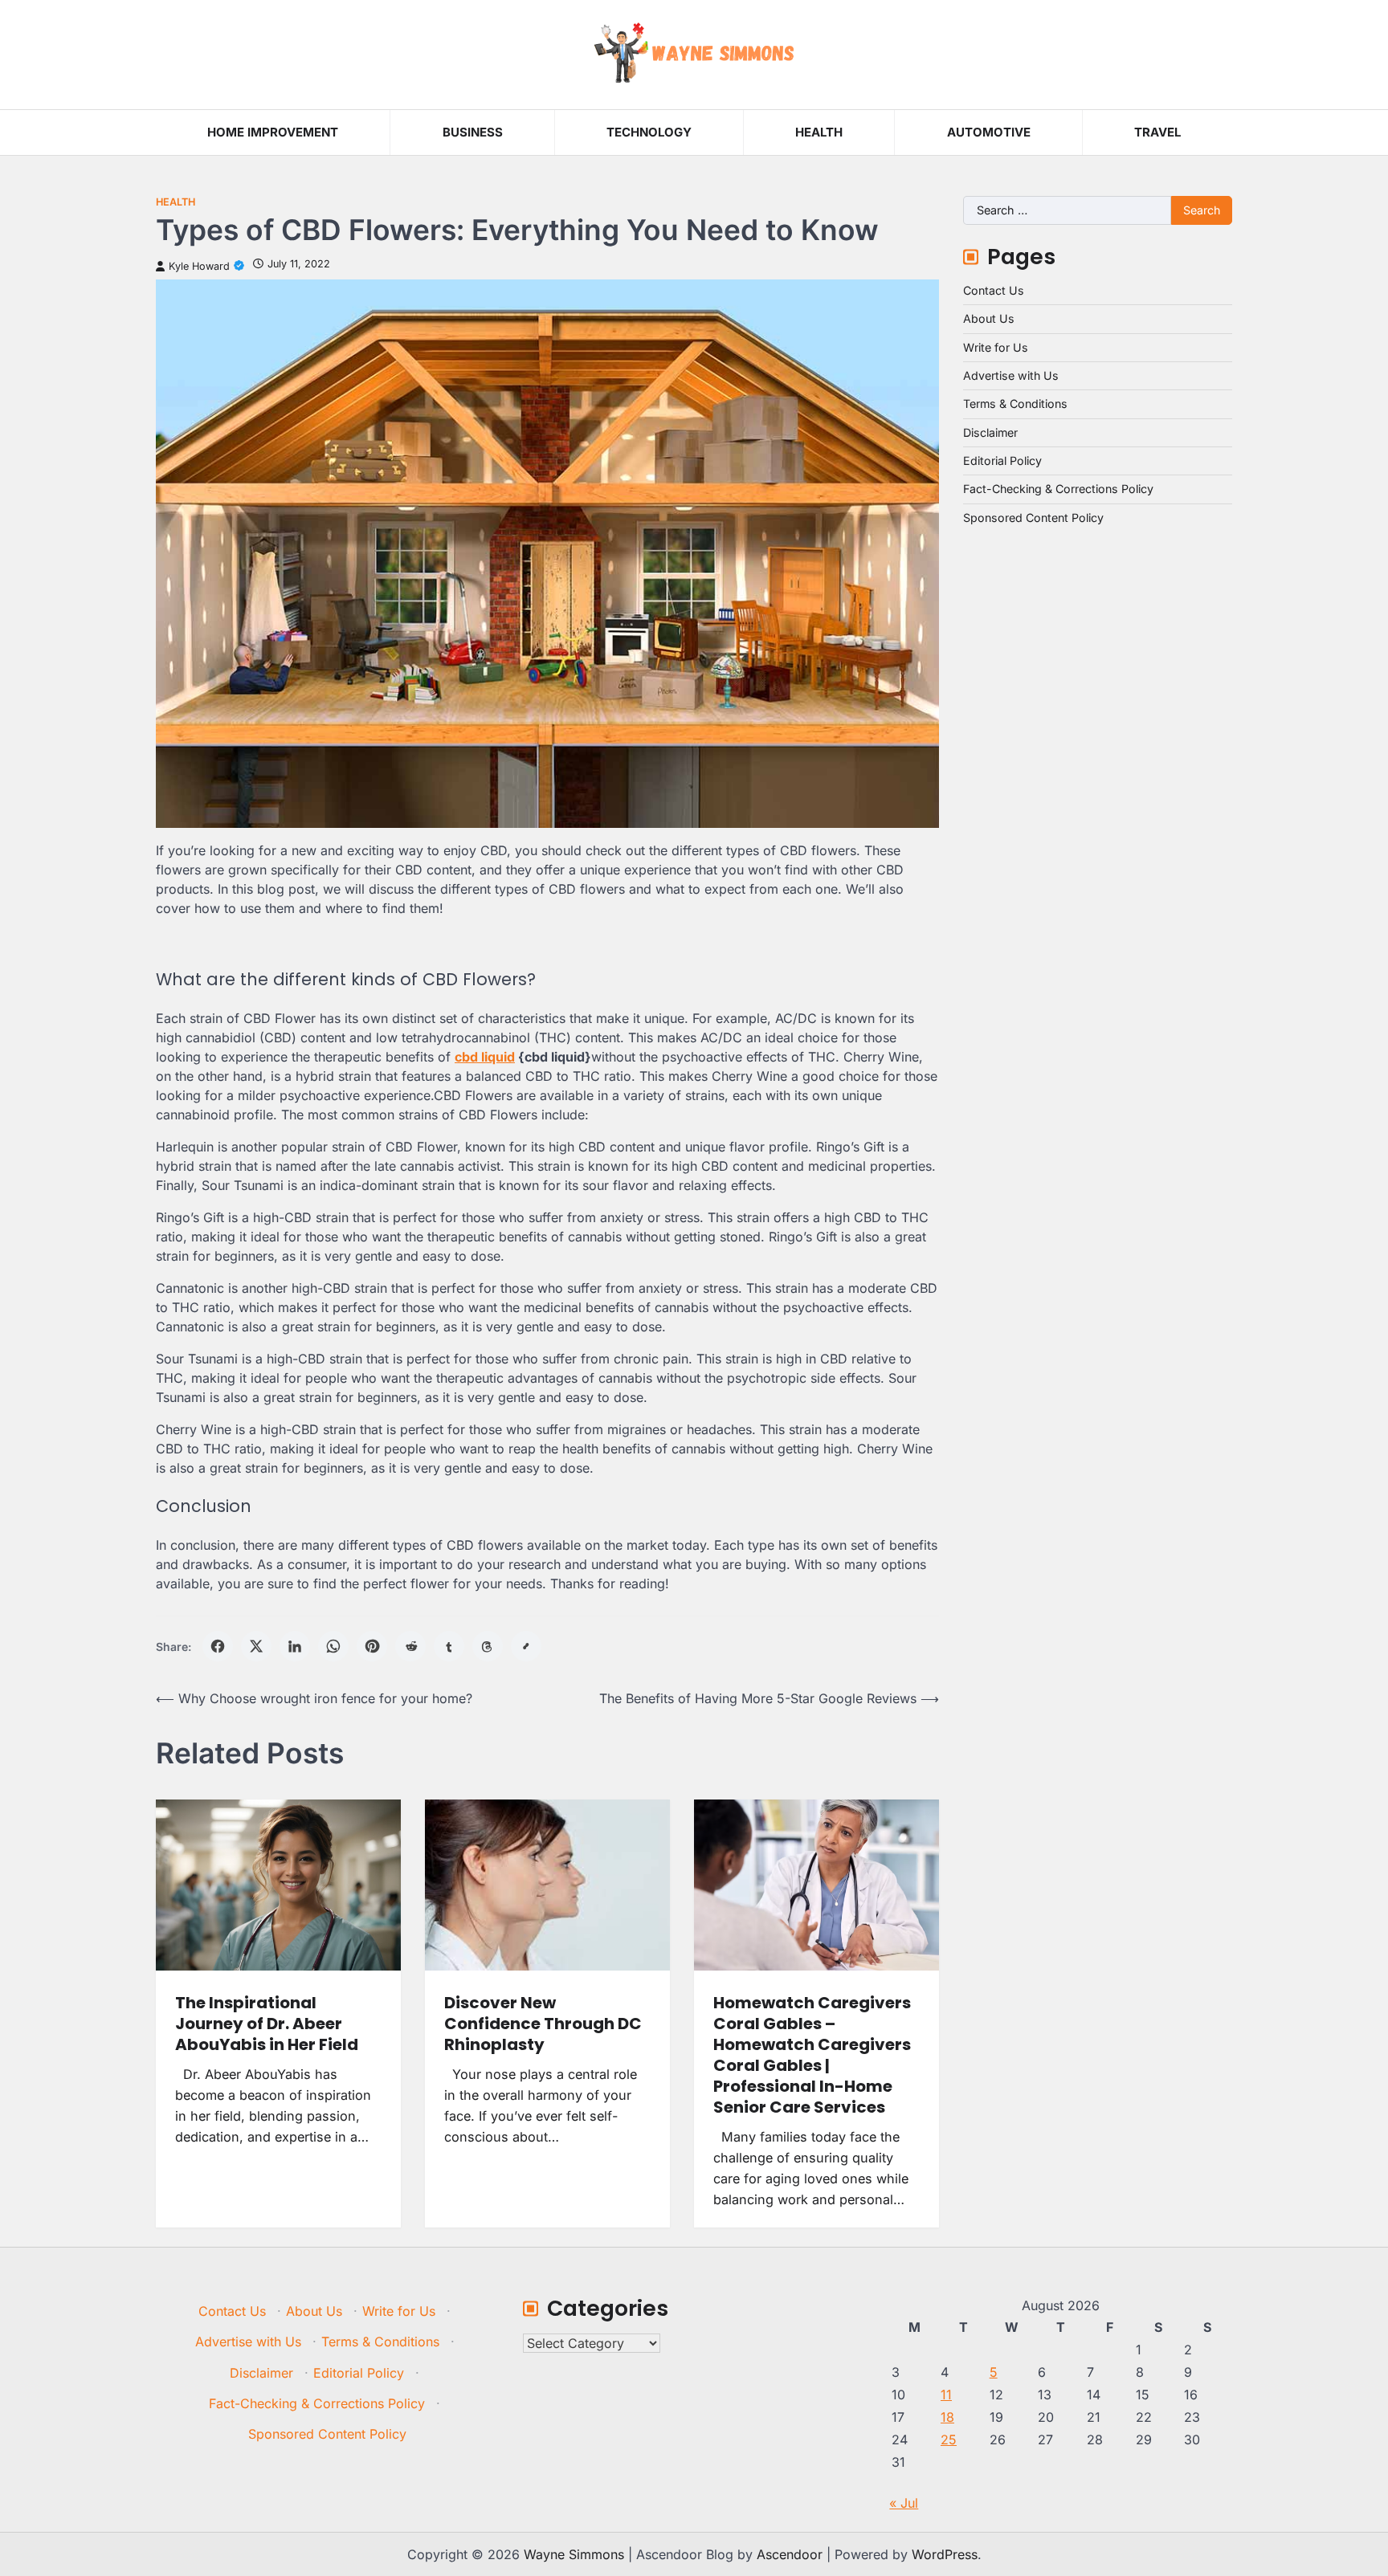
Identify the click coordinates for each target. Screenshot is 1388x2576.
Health (819, 132)
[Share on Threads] (488, 1646)
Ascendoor (790, 2554)
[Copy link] (526, 1646)
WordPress (945, 2554)
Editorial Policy (1002, 461)
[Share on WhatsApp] (333, 1646)
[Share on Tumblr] (449, 1646)
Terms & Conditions (1015, 404)
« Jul (904, 2503)
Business (473, 132)
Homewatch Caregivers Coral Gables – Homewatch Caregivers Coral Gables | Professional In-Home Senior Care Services (812, 2055)
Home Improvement (273, 132)
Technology (649, 132)
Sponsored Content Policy (1033, 518)
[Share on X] (256, 1646)
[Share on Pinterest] (372, 1646)
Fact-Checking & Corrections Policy (1058, 489)
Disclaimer (990, 432)
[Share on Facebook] (218, 1646)
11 (946, 2395)
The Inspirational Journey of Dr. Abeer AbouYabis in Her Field (267, 2024)
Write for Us (996, 347)
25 (949, 2439)
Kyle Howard (199, 266)
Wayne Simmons (574, 2554)
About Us (989, 318)
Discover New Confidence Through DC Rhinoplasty (543, 2024)
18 (947, 2417)
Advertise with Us (1011, 375)
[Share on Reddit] (410, 1646)
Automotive (989, 132)
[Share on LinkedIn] (295, 1646)
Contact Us (994, 290)
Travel (1157, 132)
